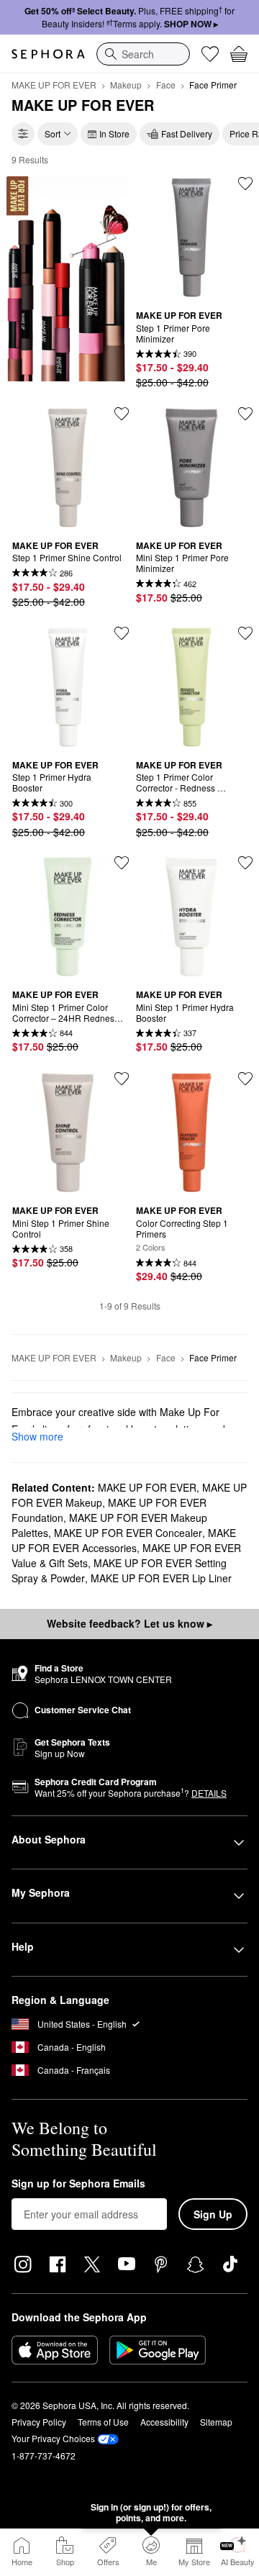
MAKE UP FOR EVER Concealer (128, 1533)
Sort (53, 133)
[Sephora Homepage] (48, 54)
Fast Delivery (187, 133)
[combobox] (143, 54)
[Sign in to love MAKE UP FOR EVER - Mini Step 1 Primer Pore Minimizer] (245, 414)
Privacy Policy (39, 2422)
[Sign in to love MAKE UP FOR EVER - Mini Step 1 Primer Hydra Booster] (245, 863)
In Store (114, 133)
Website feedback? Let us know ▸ (129, 1623)
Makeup (126, 85)
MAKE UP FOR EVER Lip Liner (161, 1578)
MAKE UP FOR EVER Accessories (124, 1540)
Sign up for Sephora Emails (78, 2184)
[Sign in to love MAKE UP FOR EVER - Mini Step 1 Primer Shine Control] (122, 1079)
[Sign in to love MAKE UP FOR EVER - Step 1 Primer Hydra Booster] (122, 633)
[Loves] (210, 54)
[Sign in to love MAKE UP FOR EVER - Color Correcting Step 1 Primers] (245, 1079)
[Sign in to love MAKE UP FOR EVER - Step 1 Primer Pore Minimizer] (245, 183)
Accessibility (164, 2422)
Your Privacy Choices (53, 2438)
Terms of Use (103, 2422)
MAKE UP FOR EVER (54, 85)
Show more (37, 1436)
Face (166, 85)
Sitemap (216, 2422)
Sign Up (213, 2214)
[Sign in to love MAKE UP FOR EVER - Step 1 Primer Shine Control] (122, 414)
